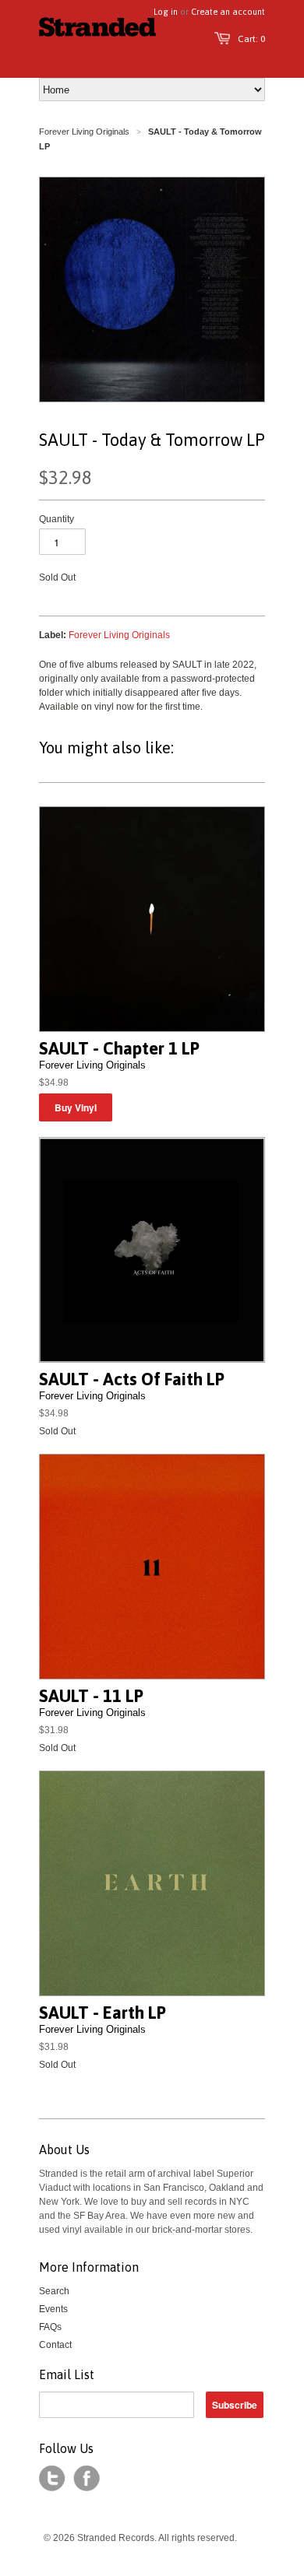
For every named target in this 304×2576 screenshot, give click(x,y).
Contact (55, 2345)
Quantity (57, 519)
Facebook (87, 2479)
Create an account (228, 12)
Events (53, 2309)
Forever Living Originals (84, 132)
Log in (166, 12)
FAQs (50, 2327)
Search (54, 2291)
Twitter (52, 2479)
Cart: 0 (251, 39)
